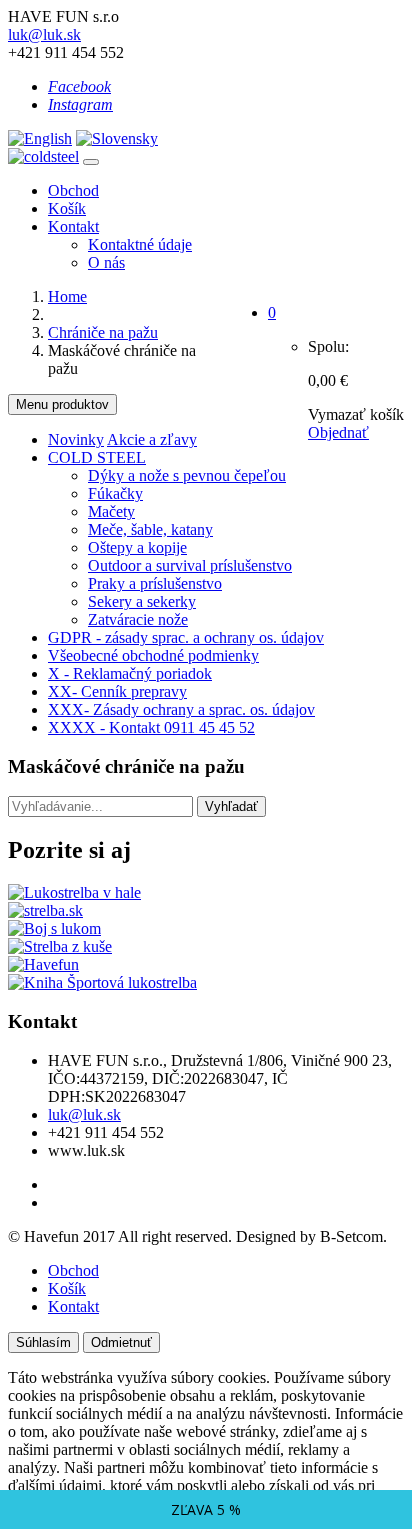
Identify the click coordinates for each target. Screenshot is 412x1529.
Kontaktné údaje (140, 244)
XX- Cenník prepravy (117, 691)
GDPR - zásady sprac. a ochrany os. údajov (186, 637)
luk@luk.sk (44, 34)
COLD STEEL (97, 457)
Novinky (76, 439)
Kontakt (73, 226)
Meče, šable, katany (150, 529)
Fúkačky (115, 493)
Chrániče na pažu (103, 332)
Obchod (73, 190)
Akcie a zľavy (152, 439)
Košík (67, 208)
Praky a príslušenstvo (155, 583)
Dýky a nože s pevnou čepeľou (187, 475)
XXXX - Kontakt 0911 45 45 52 (151, 727)
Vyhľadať (231, 806)
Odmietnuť (121, 1342)
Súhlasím (43, 1342)
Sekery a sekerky (142, 601)
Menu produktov (62, 404)
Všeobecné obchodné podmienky (153, 655)
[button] (272, 312)
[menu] (91, 162)
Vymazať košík (356, 414)
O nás (106, 262)
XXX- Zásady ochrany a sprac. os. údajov (181, 709)
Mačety (111, 511)
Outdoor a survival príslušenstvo (190, 565)
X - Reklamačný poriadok (130, 673)
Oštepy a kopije (137, 547)
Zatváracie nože (138, 619)
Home (67, 296)
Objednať (338, 432)
